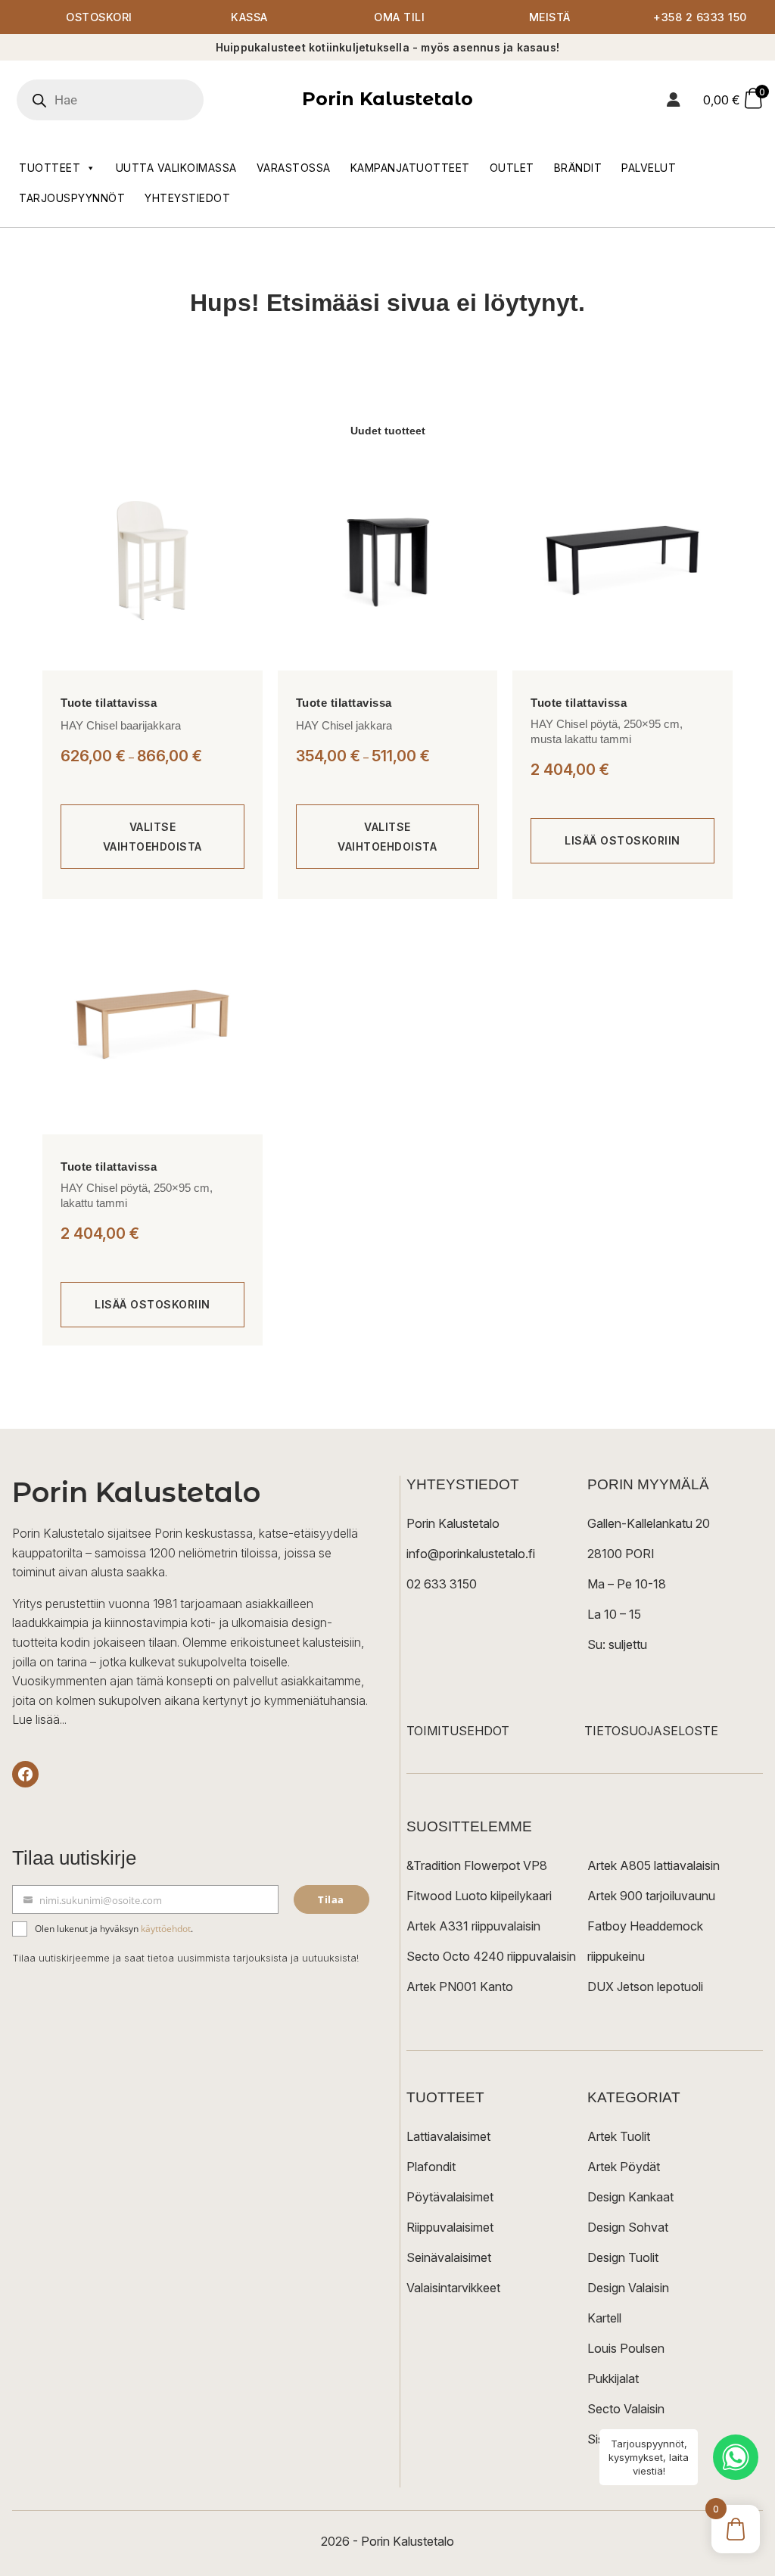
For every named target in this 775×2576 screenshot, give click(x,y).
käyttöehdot (166, 1929)
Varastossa (294, 168)
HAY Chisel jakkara (344, 725)
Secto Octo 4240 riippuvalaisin (491, 1956)
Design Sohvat (628, 2227)
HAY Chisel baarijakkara (121, 725)
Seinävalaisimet (449, 2257)
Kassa (249, 17)
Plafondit (431, 2167)
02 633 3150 (442, 1584)
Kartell (604, 2318)
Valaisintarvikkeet (453, 2288)
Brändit (578, 168)
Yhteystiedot (187, 198)
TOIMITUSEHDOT (458, 1731)
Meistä (550, 17)
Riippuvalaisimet (450, 2227)
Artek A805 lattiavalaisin (654, 1865)
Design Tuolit (623, 2257)
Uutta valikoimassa (176, 168)
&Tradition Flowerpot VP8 (477, 1865)
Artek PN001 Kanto (460, 1986)
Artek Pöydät (624, 2167)
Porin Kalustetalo (387, 99)
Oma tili (399, 17)
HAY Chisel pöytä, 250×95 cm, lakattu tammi (137, 1195)
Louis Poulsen (626, 2348)
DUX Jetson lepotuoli (645, 1986)
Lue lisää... (39, 1719)
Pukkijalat (613, 2378)
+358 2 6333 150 (700, 17)
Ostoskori (99, 17)
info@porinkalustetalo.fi (471, 1554)
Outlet (512, 168)
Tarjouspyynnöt (72, 198)
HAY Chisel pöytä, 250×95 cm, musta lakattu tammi (607, 731)
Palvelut (649, 168)
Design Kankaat (630, 2197)
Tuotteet (50, 168)
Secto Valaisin (626, 2409)
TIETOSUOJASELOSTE (651, 1731)
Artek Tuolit (619, 2136)
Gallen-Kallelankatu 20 (649, 1523)
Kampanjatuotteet (410, 168)
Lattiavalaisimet (448, 2136)
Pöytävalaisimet (450, 2197)
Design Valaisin (628, 2288)
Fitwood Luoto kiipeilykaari (479, 1896)
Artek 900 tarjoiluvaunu (651, 1896)
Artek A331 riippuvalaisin (473, 1926)
